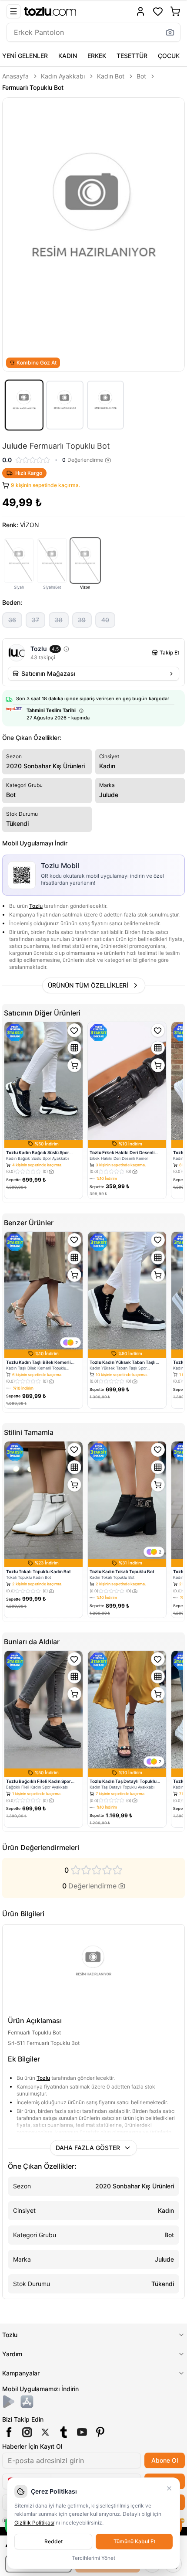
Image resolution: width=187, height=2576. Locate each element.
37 (35, 620)
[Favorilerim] (158, 11)
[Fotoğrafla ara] (170, 32)
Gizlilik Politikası (34, 2523)
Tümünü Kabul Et (134, 2541)
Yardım (12, 2354)
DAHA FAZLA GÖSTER (88, 2148)
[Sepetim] (175, 11)
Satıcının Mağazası (48, 673)
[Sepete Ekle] (74, 1065)
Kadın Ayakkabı (63, 76)
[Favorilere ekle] (74, 1030)
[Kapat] (169, 2488)
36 (12, 620)
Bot (141, 76)
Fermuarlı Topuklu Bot (33, 87)
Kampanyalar (21, 2373)
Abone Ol (165, 2460)
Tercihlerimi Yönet (93, 2558)
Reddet (53, 2541)
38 (59, 620)
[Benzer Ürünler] (74, 1048)
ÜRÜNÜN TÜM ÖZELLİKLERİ (88, 985)
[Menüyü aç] (13, 11)
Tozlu (36, 906)
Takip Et (169, 653)
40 (105, 620)
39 (82, 620)
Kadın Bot (111, 76)
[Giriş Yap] (140, 11)
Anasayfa (15, 76)
